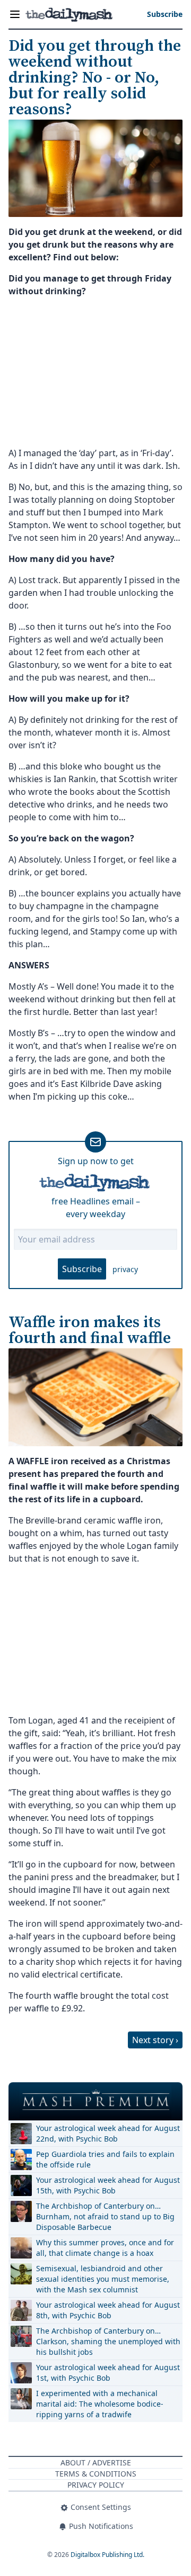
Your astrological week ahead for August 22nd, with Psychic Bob (108, 2133)
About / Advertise (96, 2462)
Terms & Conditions (96, 2474)
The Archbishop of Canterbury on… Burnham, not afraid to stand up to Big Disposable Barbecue (105, 2216)
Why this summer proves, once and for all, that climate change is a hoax (105, 2248)
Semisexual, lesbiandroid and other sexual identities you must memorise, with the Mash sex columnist (103, 2279)
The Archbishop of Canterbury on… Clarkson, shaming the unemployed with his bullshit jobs (108, 2341)
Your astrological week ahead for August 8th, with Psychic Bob (108, 2310)
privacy (125, 1269)
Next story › (155, 2040)
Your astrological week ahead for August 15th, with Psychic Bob (108, 2185)
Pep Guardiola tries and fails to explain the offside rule (105, 2159)
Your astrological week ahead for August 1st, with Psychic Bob (108, 2373)
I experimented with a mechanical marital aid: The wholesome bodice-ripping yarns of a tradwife (100, 2404)
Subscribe (82, 1269)
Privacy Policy (96, 2485)
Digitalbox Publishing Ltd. (107, 2555)
